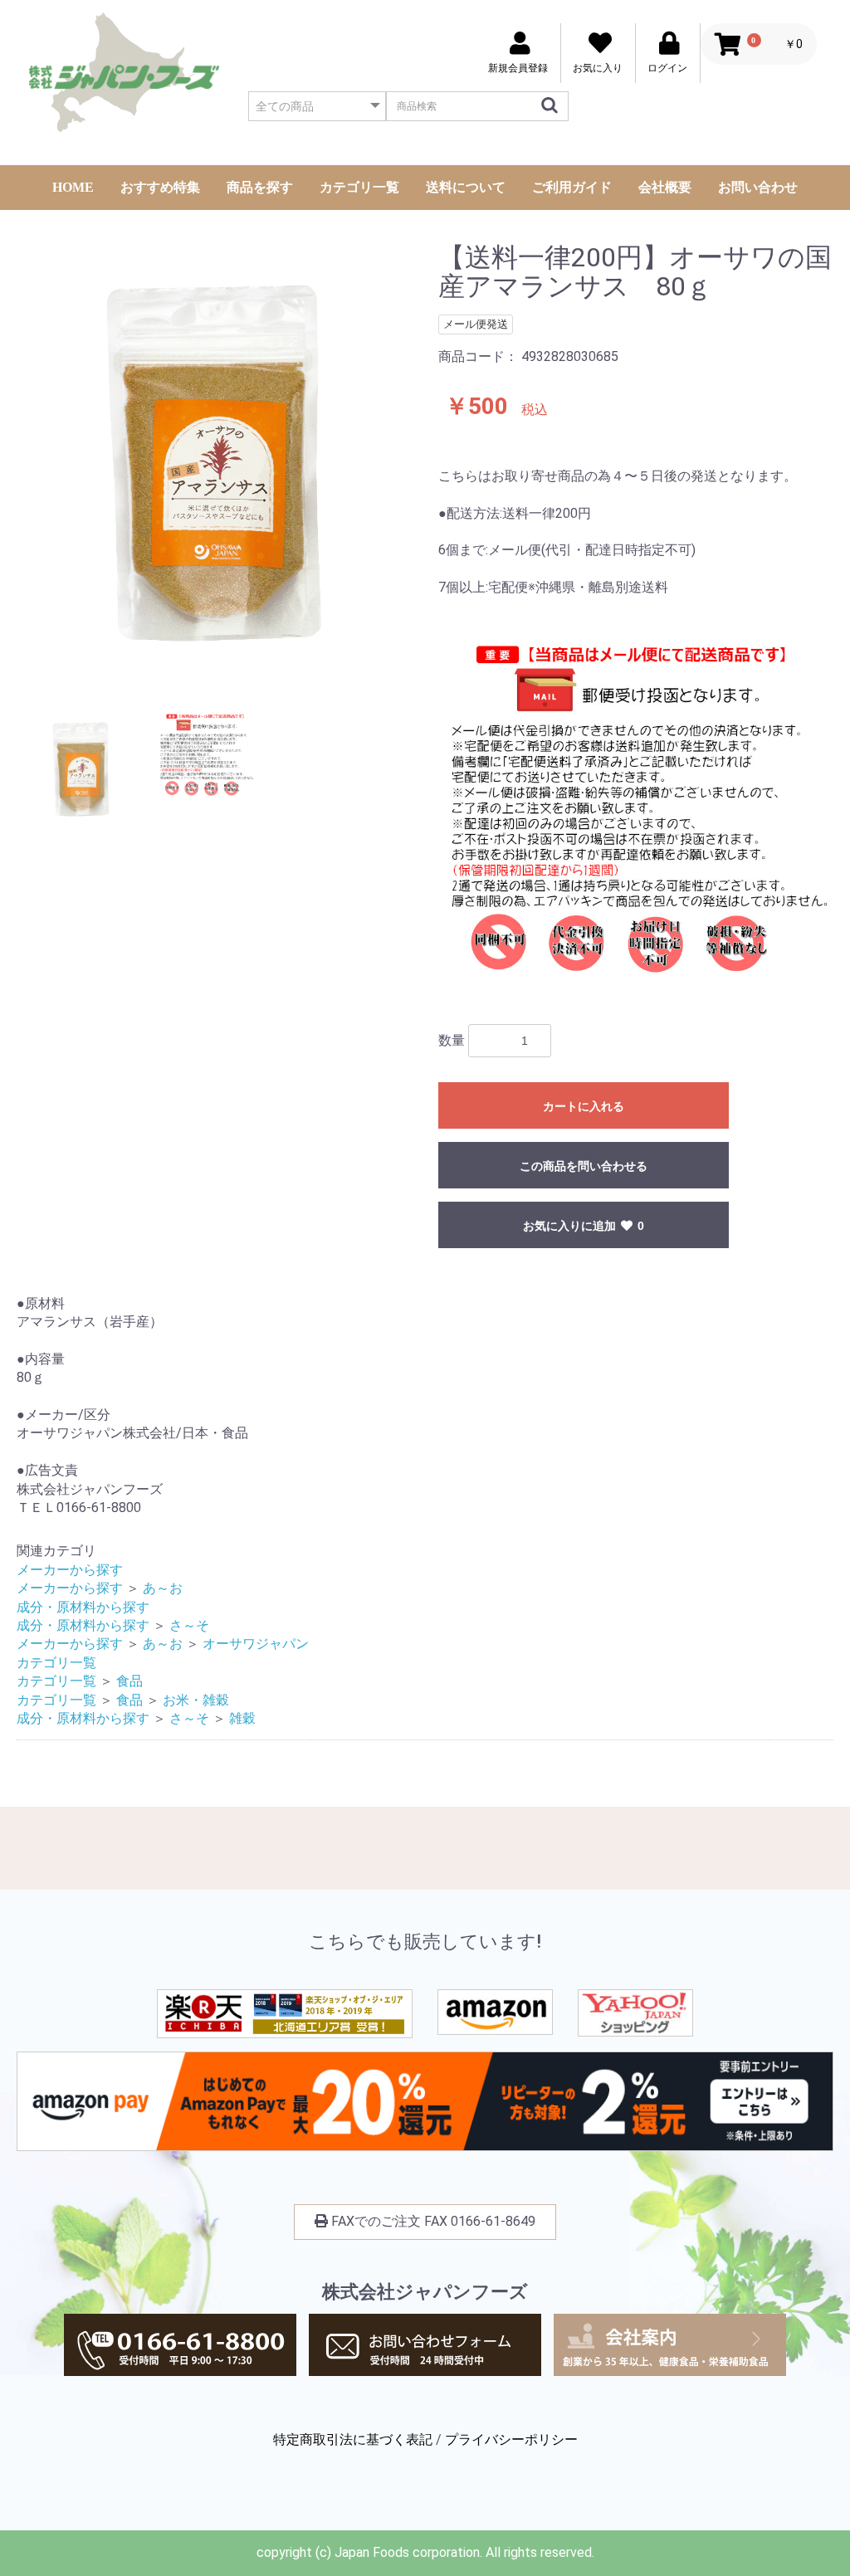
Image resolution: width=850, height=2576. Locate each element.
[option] (221, 465)
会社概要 (665, 187)
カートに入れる (584, 1106)
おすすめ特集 (160, 187)
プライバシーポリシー (511, 2439)
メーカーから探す (70, 1570)
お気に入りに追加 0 (584, 1226)
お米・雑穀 (196, 1700)
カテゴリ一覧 (359, 187)
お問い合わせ (758, 187)
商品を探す (260, 187)
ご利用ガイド (572, 187)
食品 (129, 1681)
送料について (466, 187)
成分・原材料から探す (83, 1607)
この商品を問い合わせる (584, 1166)
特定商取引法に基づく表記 (353, 2439)
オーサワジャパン (256, 1644)
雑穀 (242, 1718)
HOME (73, 187)
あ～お (163, 1588)
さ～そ (189, 1625)
